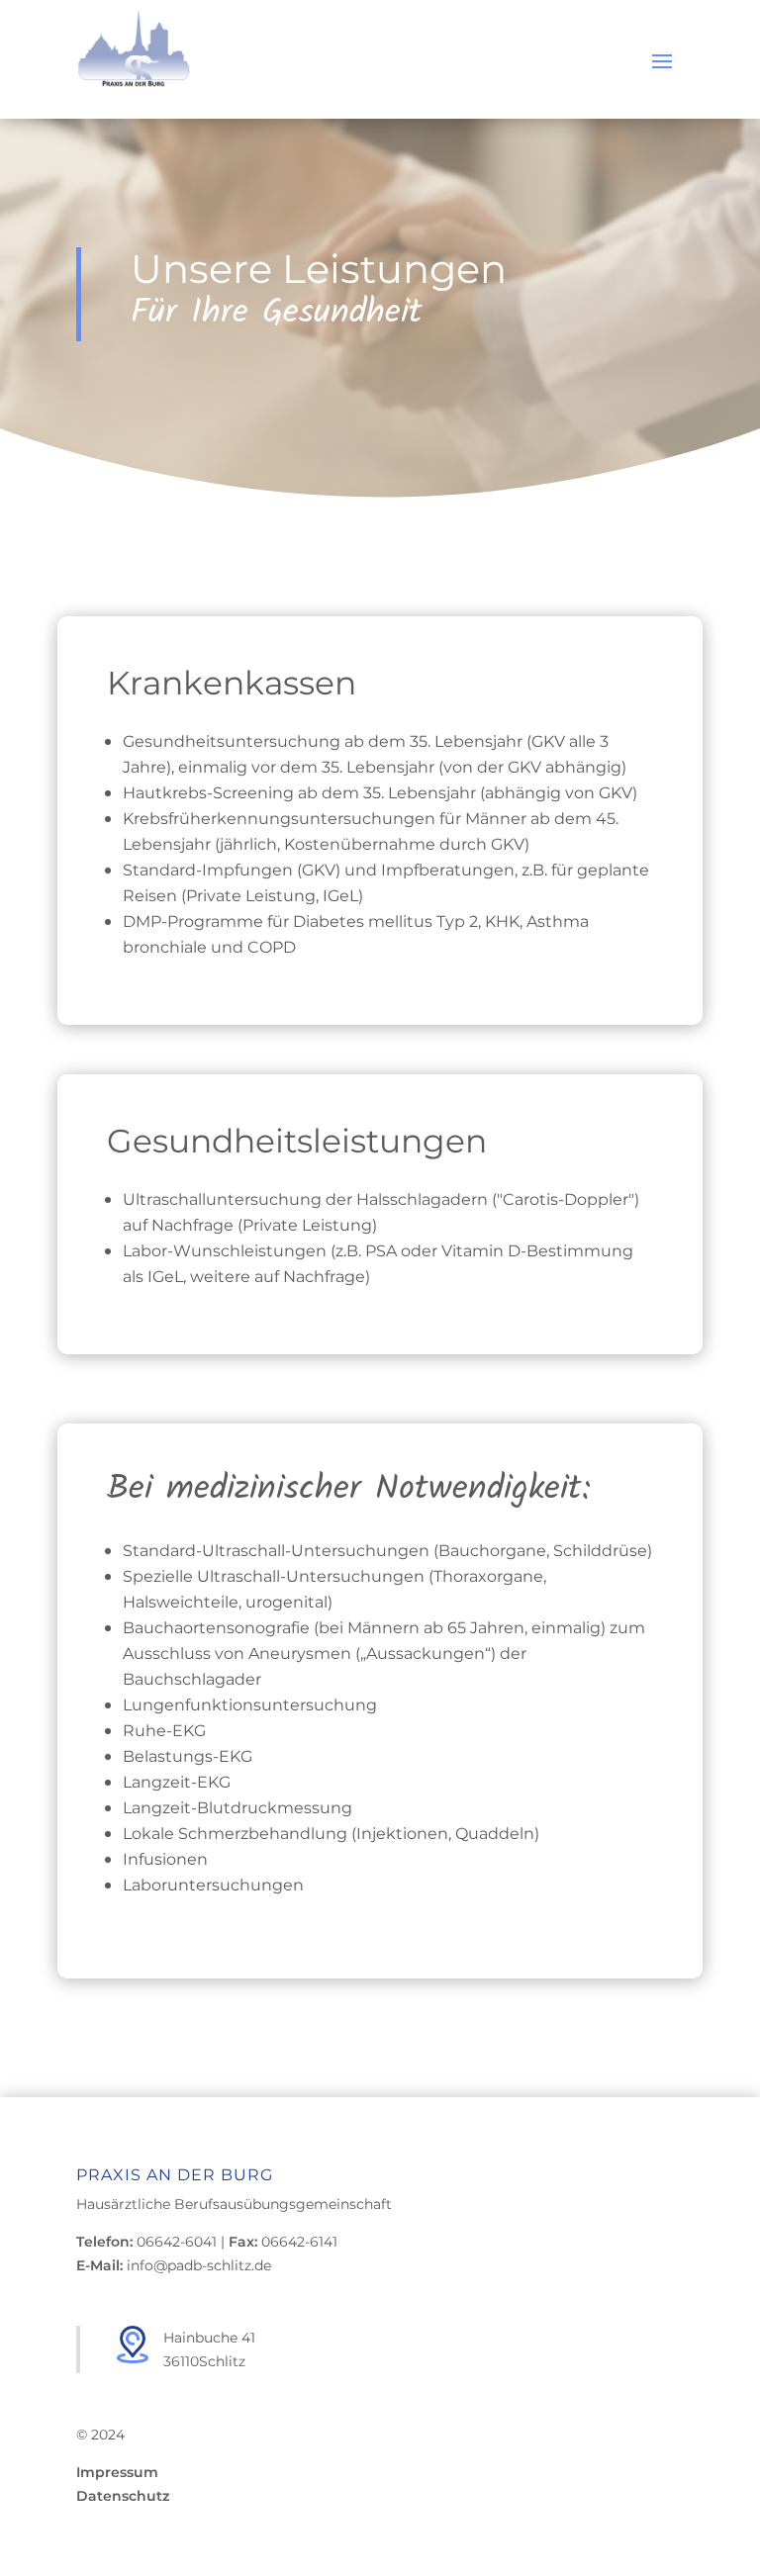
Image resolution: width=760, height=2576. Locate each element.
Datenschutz (123, 2495)
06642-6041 (177, 2241)
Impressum (117, 2472)
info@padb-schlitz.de (199, 2265)
